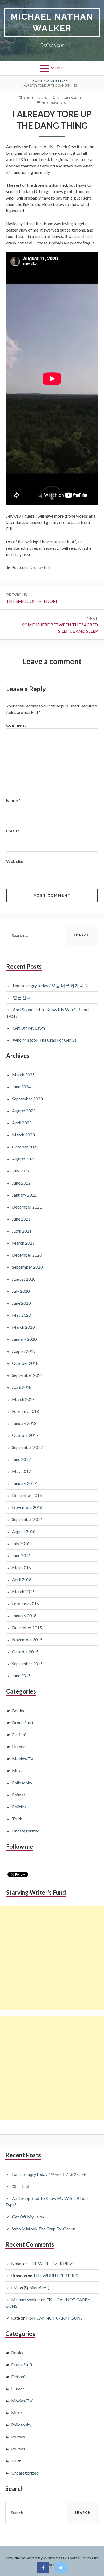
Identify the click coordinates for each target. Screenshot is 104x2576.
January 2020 (24, 1339)
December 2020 (27, 1255)
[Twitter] (61, 2567)
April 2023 (22, 1123)
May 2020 (21, 1315)
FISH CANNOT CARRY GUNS (54, 2318)
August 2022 (24, 1159)
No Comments (54, 103)
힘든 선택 (22, 997)
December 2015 (27, 1627)
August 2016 (24, 1531)
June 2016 (21, 1555)
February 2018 (25, 1411)
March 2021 (23, 1243)
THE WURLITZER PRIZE (52, 2263)
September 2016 (27, 1519)
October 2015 (25, 1651)
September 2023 (27, 1099)
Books (18, 1711)
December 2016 (27, 1495)
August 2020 (24, 1279)
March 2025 (23, 1075)
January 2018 (24, 1423)
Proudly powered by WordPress (35, 2558)
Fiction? (19, 1735)
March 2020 (23, 1327)
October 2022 (25, 1147)
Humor (19, 1747)
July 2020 (21, 1291)
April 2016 (22, 1579)
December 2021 (27, 1207)
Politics (19, 1807)
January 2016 (24, 1615)
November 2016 (27, 1507)
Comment (16, 725)
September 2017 (27, 1447)
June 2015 (21, 1676)
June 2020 (21, 1303)
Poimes (19, 1795)
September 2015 (27, 1664)
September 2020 (27, 1267)
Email (13, 831)
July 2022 (21, 1171)
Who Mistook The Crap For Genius (45, 1040)
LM (14, 2287)
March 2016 (23, 1591)
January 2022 (24, 1195)
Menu (57, 68)
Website (15, 861)
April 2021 (22, 1231)
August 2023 (24, 1111)
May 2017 (21, 1471)
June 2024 (21, 1087)
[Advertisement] (52, 1958)
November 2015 (27, 1639)
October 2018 (25, 1363)
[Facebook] (43, 2567)
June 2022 (21, 1183)
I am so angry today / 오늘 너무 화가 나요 (50, 985)
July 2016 (21, 1543)
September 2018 (27, 1375)
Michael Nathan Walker (52, 22)
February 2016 (25, 1603)
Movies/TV (23, 1759)
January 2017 (24, 1483)
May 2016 (21, 1567)
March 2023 (23, 1135)
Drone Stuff (40, 567)
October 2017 (25, 1435)
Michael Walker (26, 2299)
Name (13, 800)
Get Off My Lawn (29, 1028)
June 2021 (21, 1219)
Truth (17, 1819)
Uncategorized (26, 1831)
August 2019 (24, 1351)
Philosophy (22, 1783)
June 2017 (21, 1459)
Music (18, 1771)
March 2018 (23, 1399)
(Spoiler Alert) (37, 2287)
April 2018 (22, 1387)
